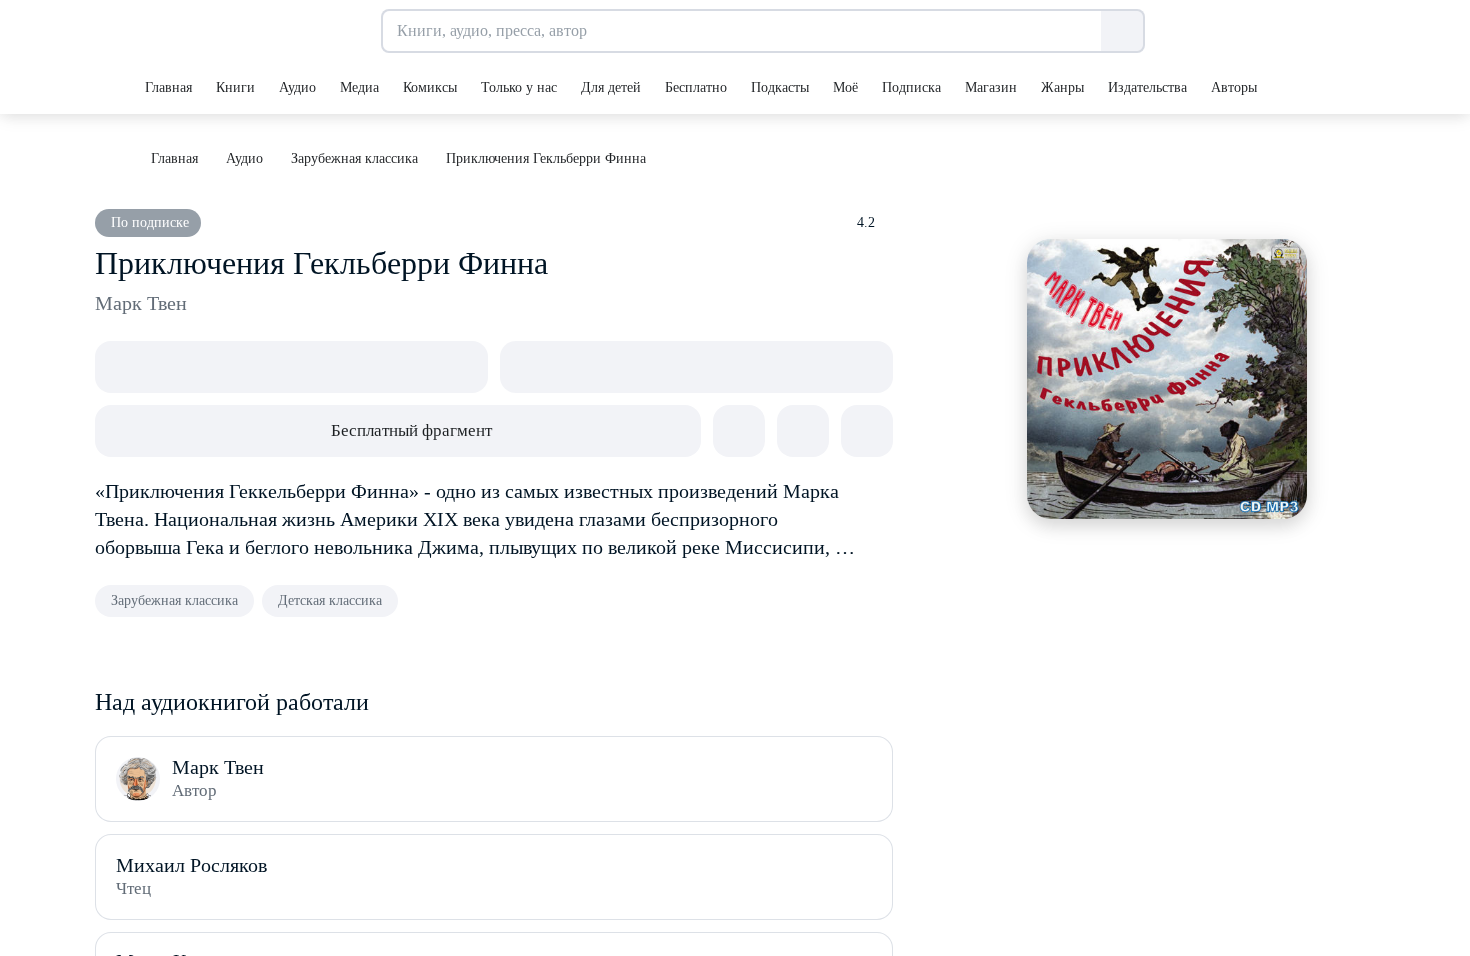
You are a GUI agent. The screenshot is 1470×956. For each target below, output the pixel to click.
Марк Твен (141, 303)
